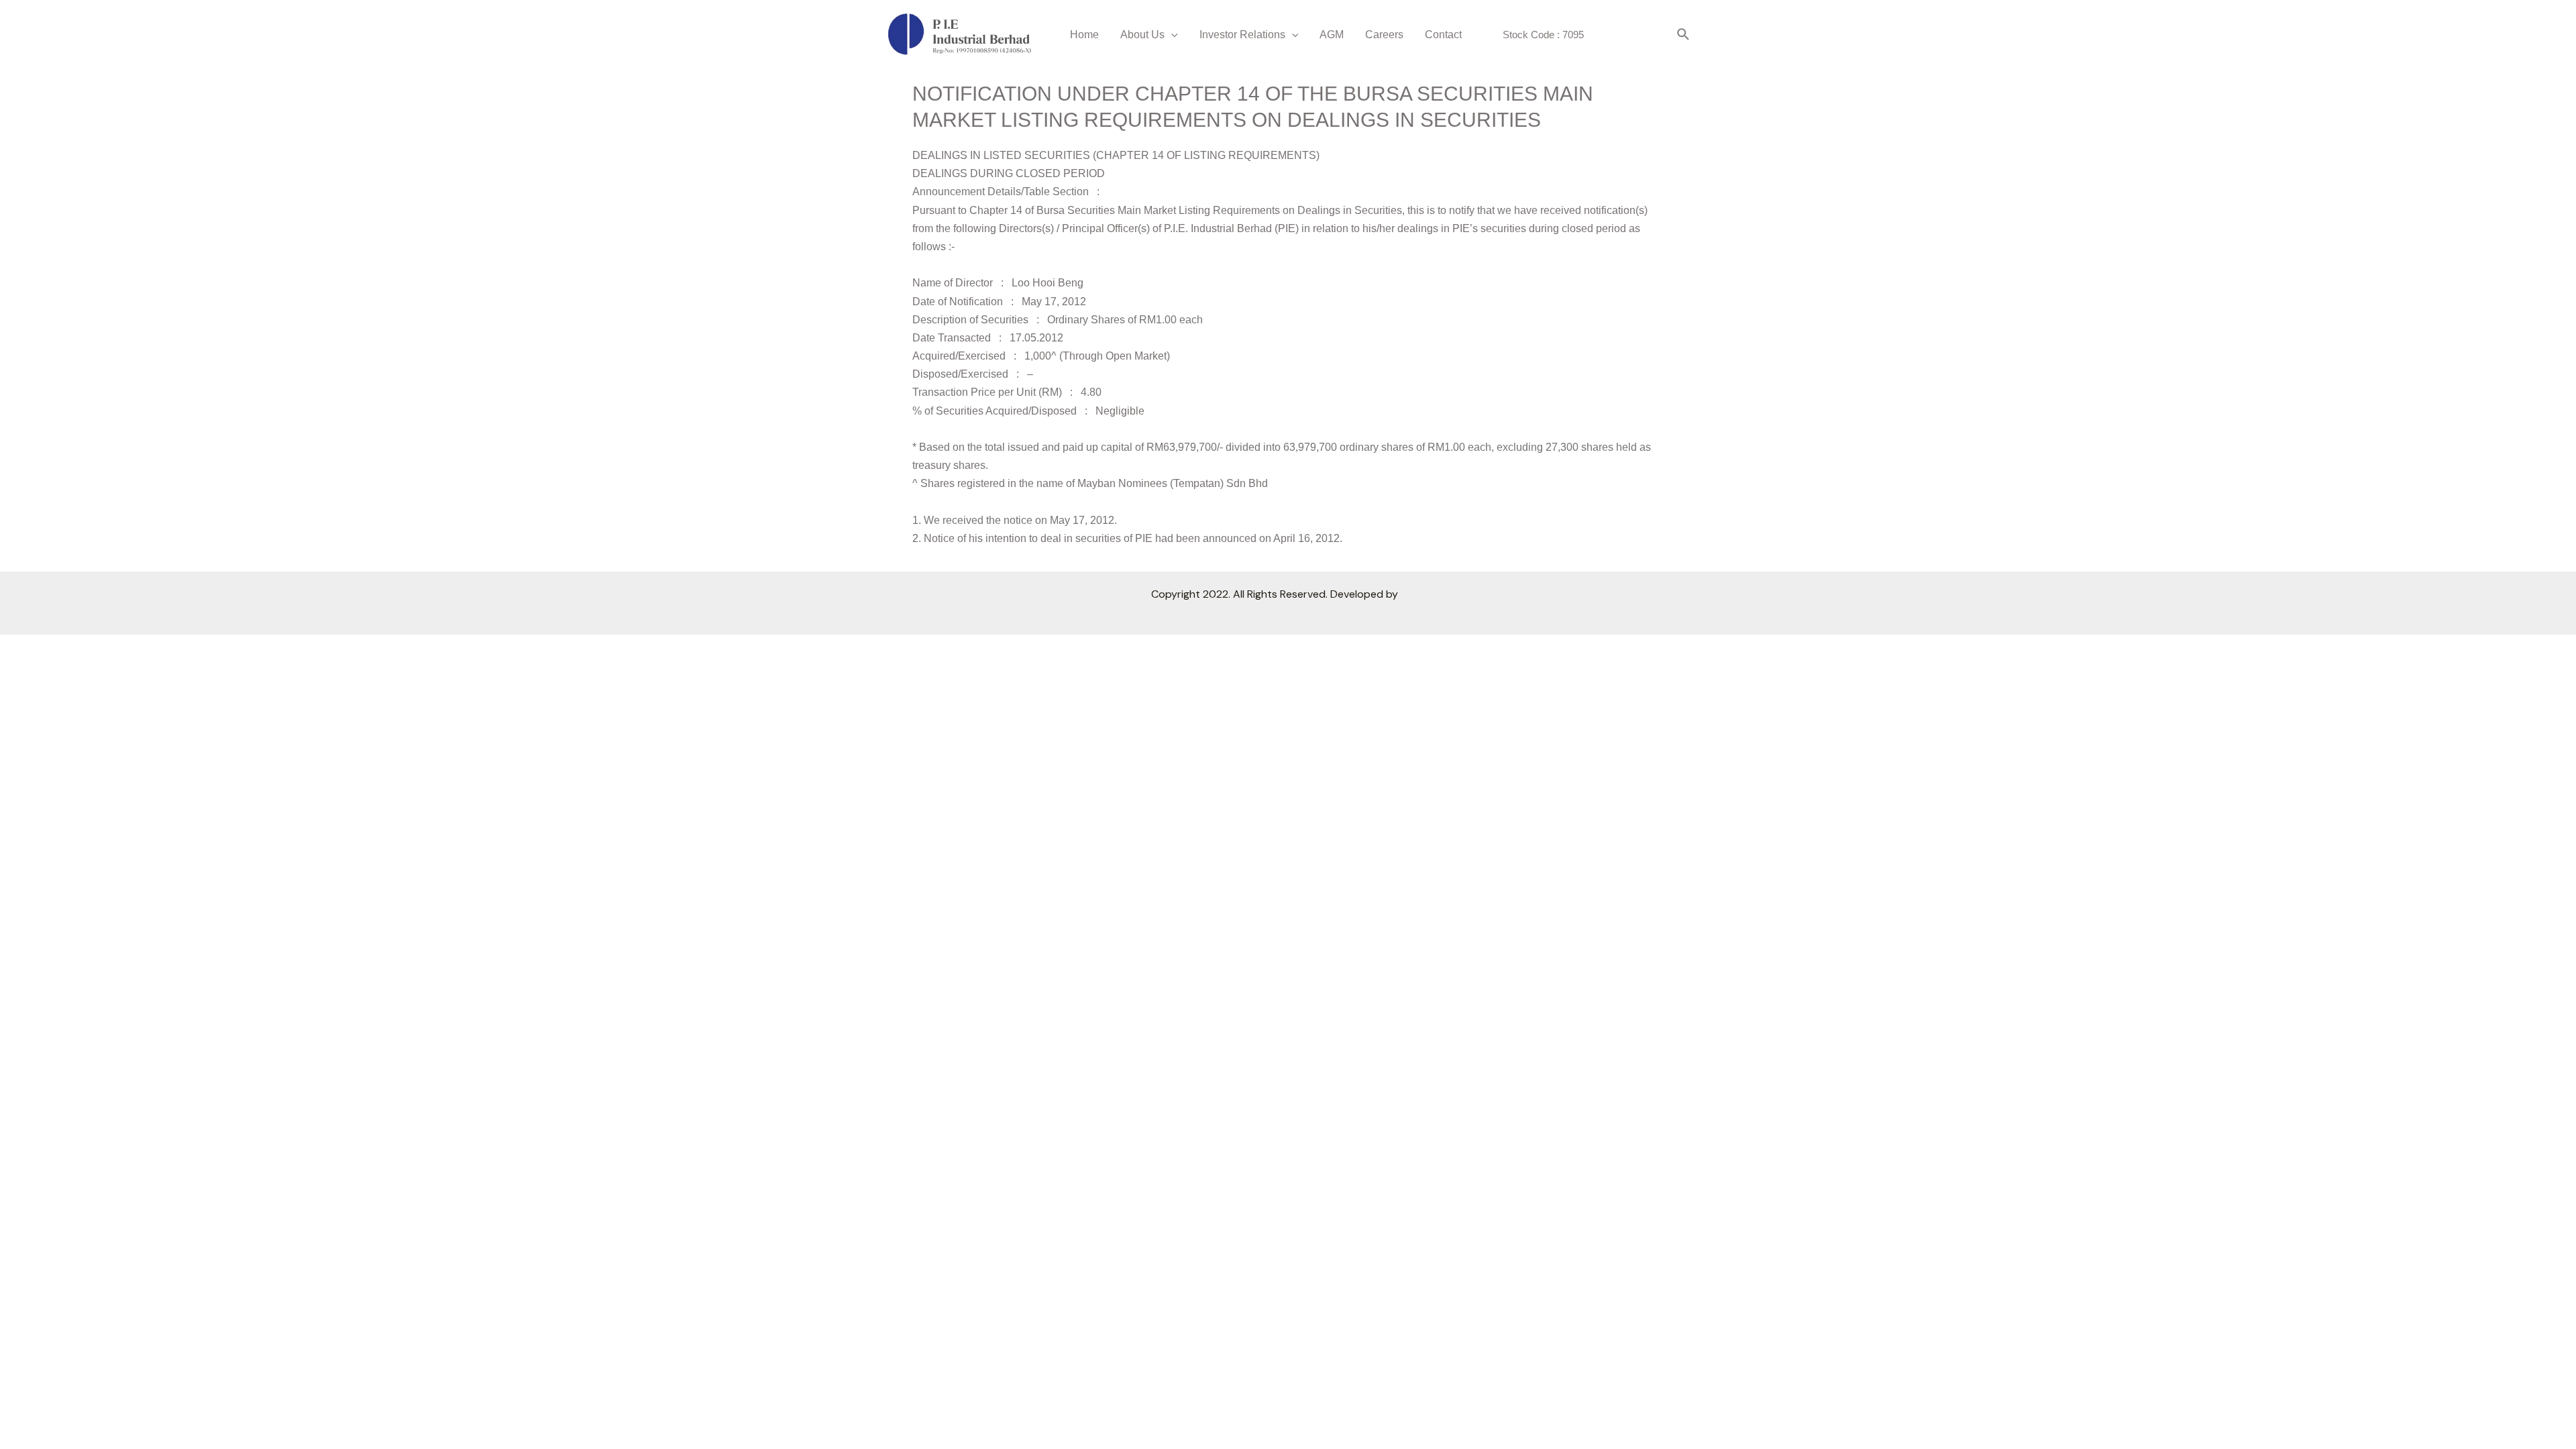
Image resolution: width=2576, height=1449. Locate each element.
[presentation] (1171, 35)
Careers (1384, 35)
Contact (1443, 35)
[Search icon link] (1684, 35)
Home (1084, 35)
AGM (1332, 35)
